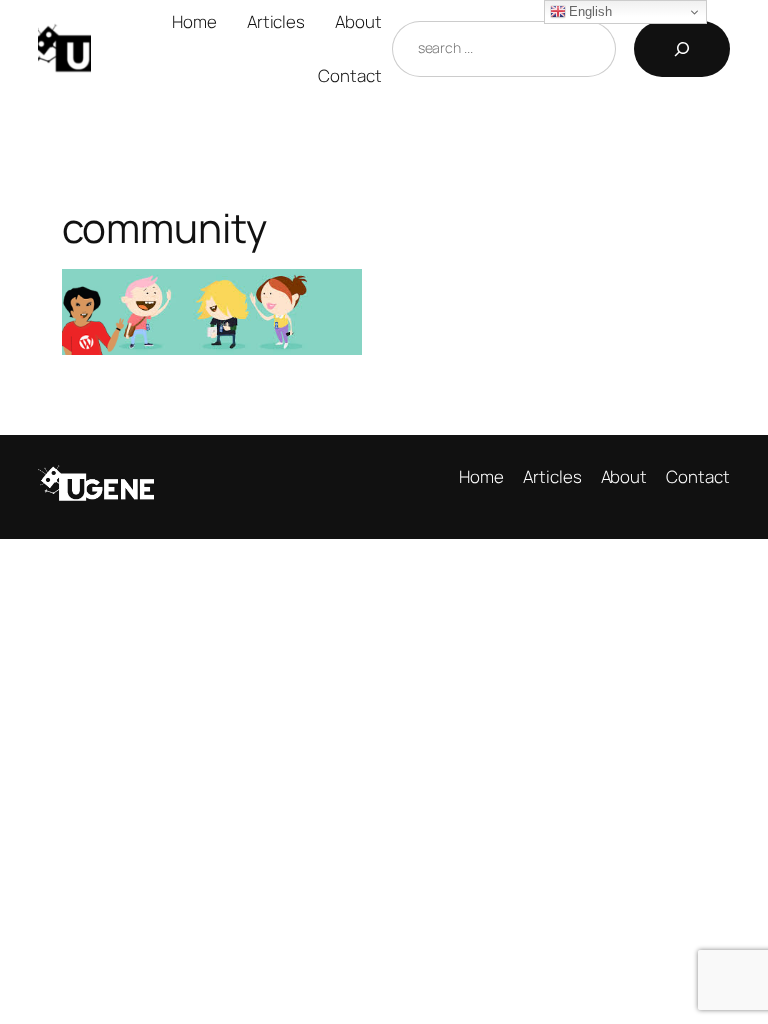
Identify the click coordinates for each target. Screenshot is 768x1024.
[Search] (682, 49)
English (589, 11)
